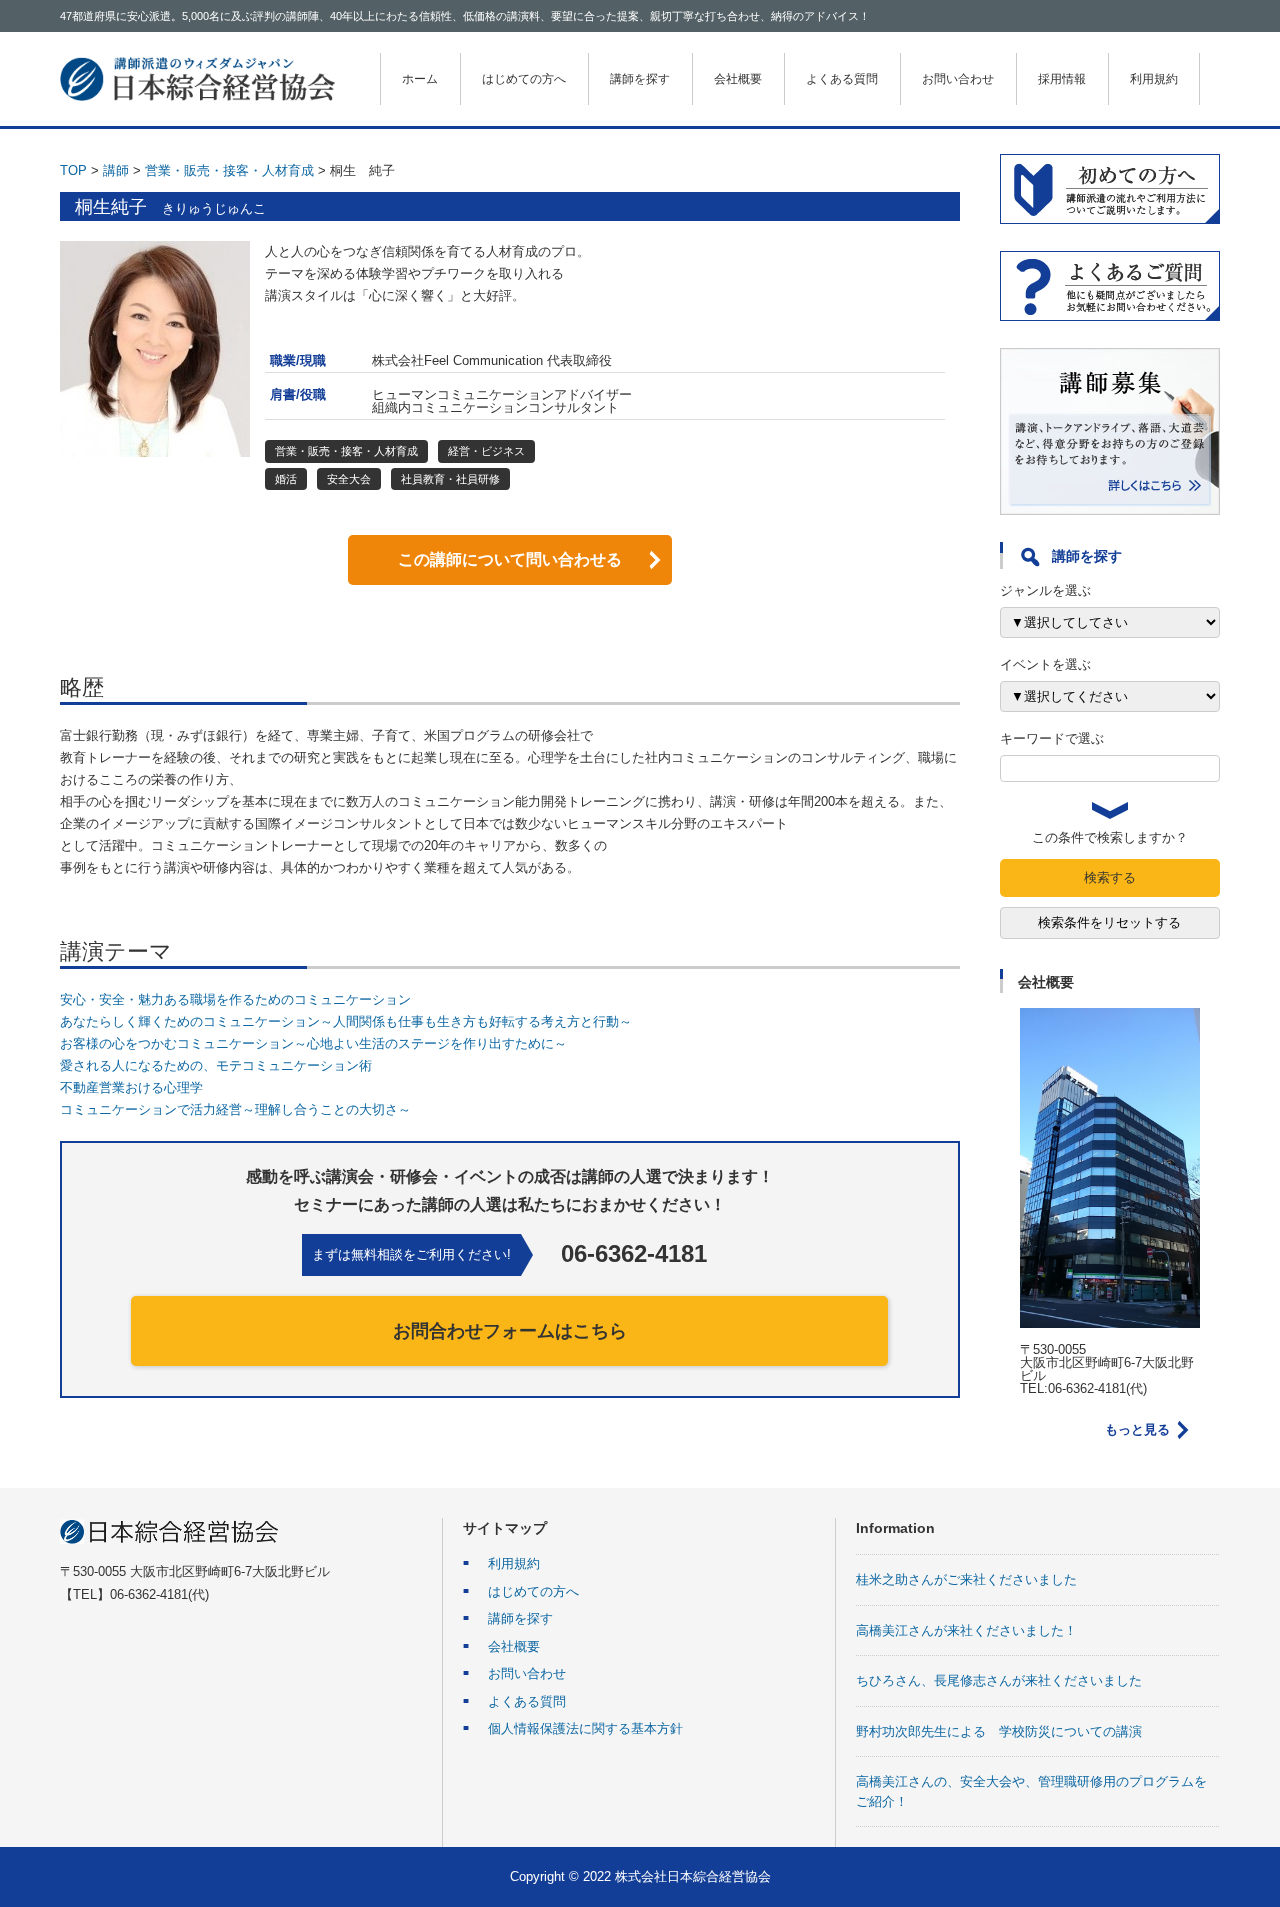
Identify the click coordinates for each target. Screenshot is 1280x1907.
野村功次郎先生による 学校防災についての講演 (999, 1731)
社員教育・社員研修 (450, 479)
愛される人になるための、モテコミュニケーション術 (216, 1065)
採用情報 (1062, 79)
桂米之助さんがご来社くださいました (966, 1579)
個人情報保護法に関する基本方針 (585, 1728)
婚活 (286, 479)
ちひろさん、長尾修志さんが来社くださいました (999, 1680)
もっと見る (1137, 1429)
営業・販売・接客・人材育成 (229, 170)
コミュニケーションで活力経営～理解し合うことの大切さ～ (235, 1109)
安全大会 (349, 479)
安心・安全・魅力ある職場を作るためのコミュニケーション (235, 999)
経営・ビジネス (486, 451)
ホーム (420, 79)
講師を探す (640, 79)
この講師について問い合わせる (510, 559)
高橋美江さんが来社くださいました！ (966, 1630)
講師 (116, 170)
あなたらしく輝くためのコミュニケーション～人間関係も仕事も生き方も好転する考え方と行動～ (346, 1021)
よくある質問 (842, 79)
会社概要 (738, 79)
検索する (1110, 877)
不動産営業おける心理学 (131, 1087)
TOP (73, 170)
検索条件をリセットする (1109, 922)
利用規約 (1154, 79)
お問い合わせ (958, 79)
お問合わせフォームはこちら (510, 1331)
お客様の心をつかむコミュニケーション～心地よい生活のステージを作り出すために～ (313, 1043)
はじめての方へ (524, 79)
